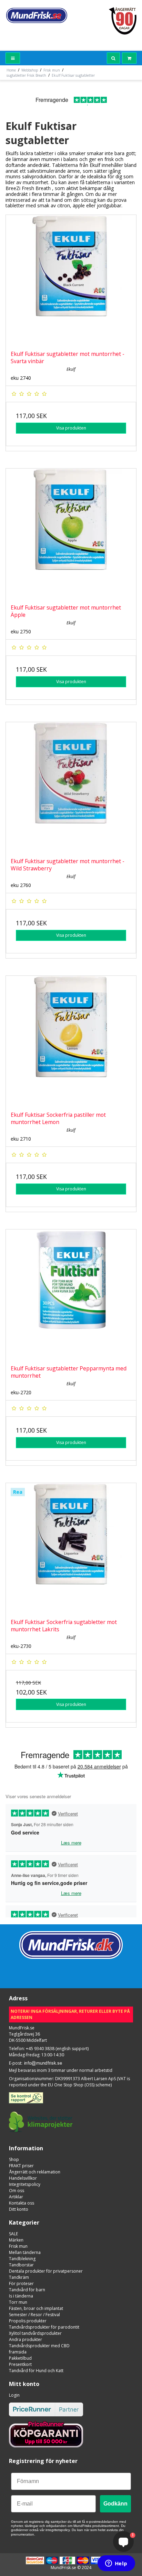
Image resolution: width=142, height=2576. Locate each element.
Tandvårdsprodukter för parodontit (44, 2327)
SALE (13, 2234)
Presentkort (20, 2364)
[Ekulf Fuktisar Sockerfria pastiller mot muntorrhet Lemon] (71, 1041)
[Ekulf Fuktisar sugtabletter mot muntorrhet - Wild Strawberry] (71, 787)
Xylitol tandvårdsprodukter (35, 2333)
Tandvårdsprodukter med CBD (39, 2346)
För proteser (21, 2284)
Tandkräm (19, 2277)
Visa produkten (71, 428)
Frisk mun (18, 2246)
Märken (16, 2240)
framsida (18, 2352)
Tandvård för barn (27, 2290)
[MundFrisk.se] (37, 15)
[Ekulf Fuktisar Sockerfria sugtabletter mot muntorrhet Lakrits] (71, 1548)
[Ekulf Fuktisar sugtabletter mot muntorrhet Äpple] (71, 534)
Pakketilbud (20, 2358)
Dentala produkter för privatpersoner (46, 2271)
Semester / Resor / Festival (34, 2315)
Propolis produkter (28, 2321)
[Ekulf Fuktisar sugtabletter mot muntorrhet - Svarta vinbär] (71, 280)
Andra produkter (26, 2339)
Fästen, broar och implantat (36, 2308)
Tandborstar (21, 2265)
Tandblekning (22, 2259)
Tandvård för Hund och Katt (36, 2371)
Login (14, 2395)
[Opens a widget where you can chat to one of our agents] (116, 2564)
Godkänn (115, 2504)
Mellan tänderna (25, 2252)
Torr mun (18, 2302)
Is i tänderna (21, 2296)
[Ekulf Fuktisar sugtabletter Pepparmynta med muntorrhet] (71, 1295)
